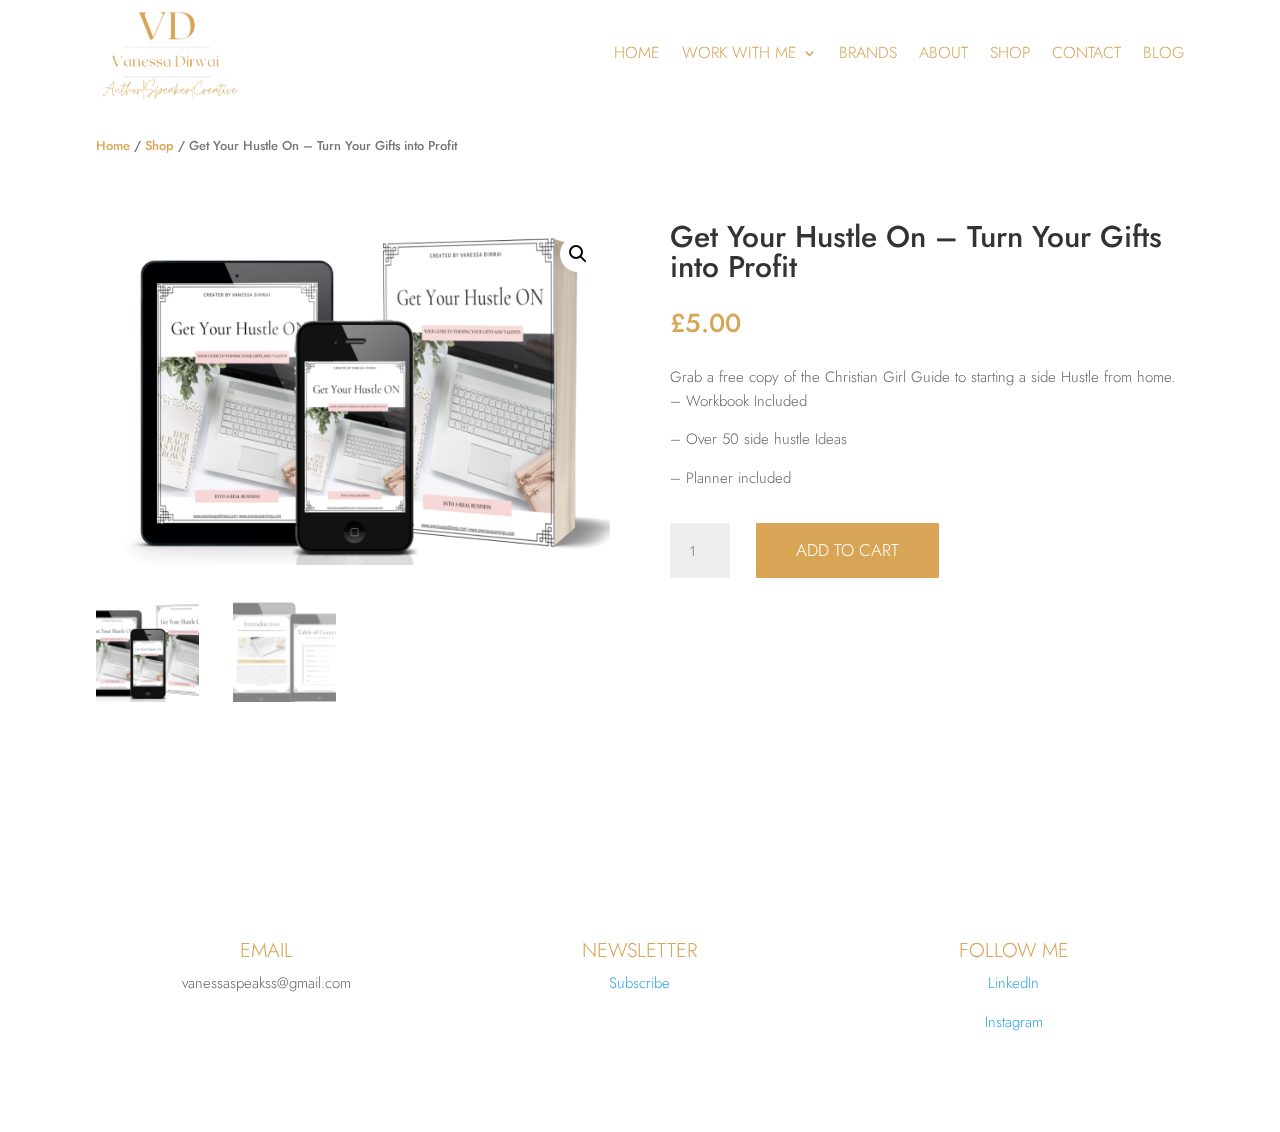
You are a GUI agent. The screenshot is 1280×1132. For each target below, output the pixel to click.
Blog (1163, 52)
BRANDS (868, 52)
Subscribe (639, 983)
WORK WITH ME (739, 52)
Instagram (1014, 1022)
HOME (637, 52)
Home (113, 145)
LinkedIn (1013, 983)
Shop (159, 145)
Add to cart (847, 550)
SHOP (1010, 52)
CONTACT (1086, 52)
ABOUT (943, 52)
